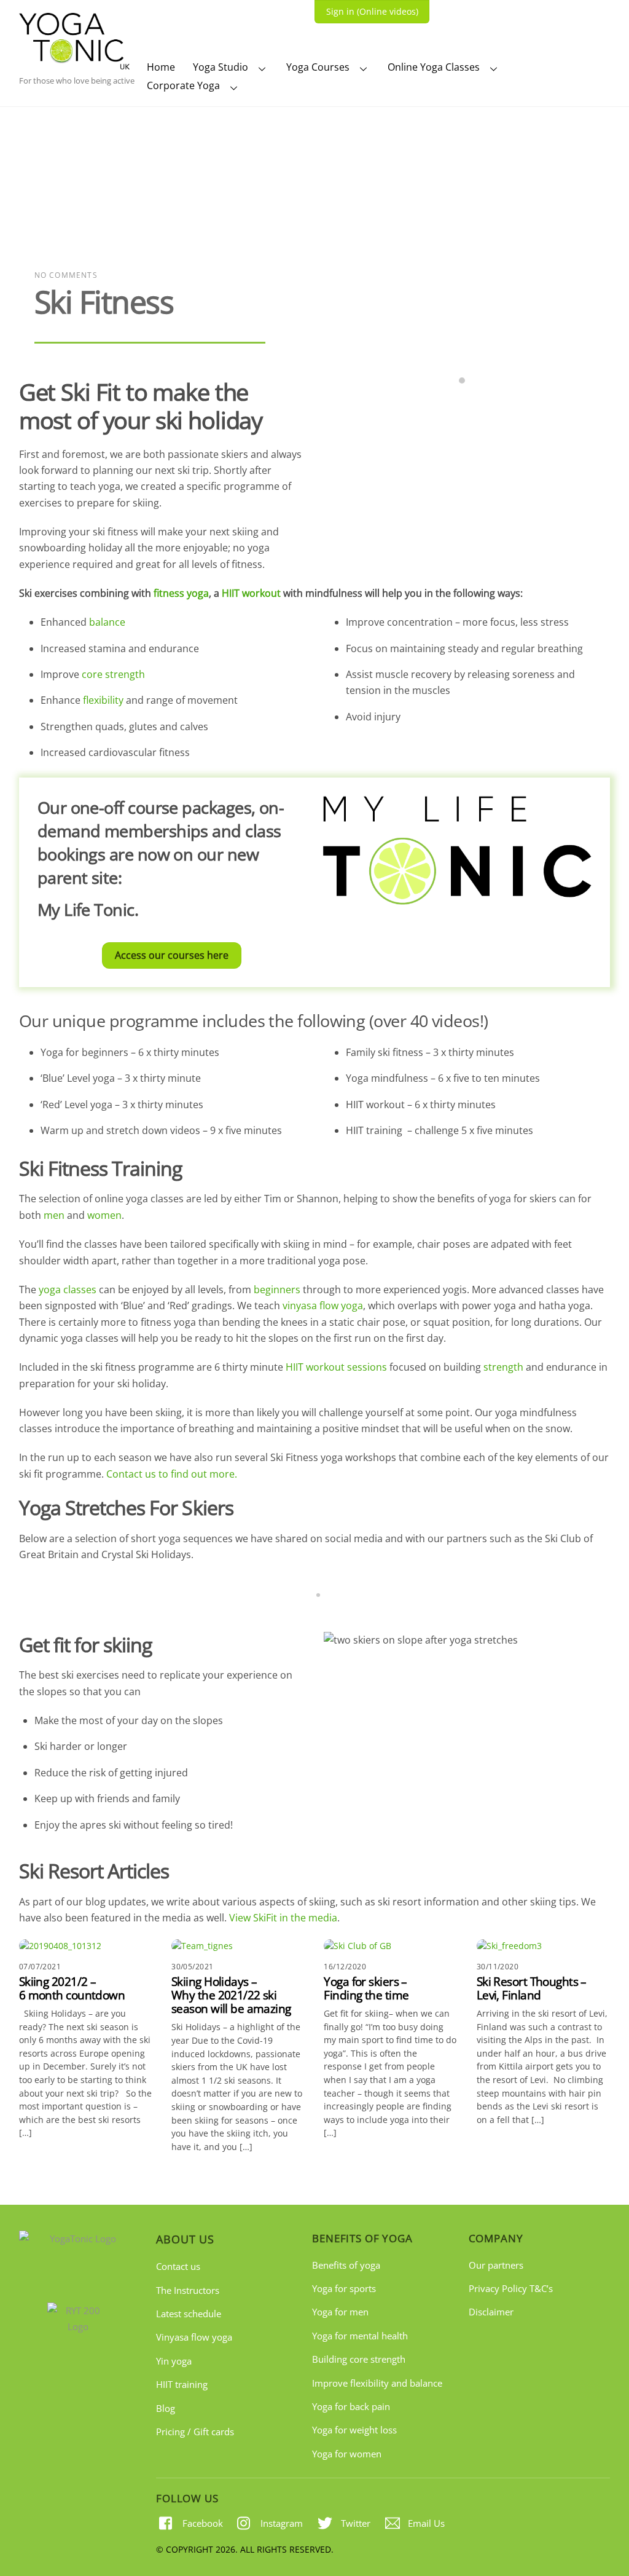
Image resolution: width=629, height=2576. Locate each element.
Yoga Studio (221, 67)
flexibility (103, 700)
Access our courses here (172, 955)
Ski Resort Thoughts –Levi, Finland (532, 1988)
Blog (166, 2408)
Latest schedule (189, 2314)
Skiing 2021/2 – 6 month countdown (72, 1988)
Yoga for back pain (351, 2406)
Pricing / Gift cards (195, 2432)
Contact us (178, 2266)
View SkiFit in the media (283, 1918)
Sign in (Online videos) (372, 11)
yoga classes (68, 1290)
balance (107, 622)
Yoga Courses (318, 67)
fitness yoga (181, 593)
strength (503, 1367)
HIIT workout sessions (336, 1367)
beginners (277, 1290)
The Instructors (188, 2290)
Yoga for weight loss (354, 2430)
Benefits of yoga (346, 2265)
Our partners (496, 2265)
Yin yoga (174, 2361)
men (54, 1215)
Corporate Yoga (183, 85)
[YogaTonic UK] (74, 63)
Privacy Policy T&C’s (511, 2288)
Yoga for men (340, 2312)
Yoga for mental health (360, 2336)
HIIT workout (251, 593)
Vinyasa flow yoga (194, 2337)
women (104, 1215)
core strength (113, 674)
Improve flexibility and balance (377, 2383)
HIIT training (182, 2384)
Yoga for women (347, 2454)
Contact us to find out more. (172, 1474)
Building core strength (359, 2359)
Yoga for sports (344, 2288)
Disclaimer (491, 2312)
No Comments (66, 275)
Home (161, 67)
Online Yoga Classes (434, 67)
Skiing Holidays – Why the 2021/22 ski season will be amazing (231, 1995)
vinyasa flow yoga (323, 1306)
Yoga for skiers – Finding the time (366, 1988)
